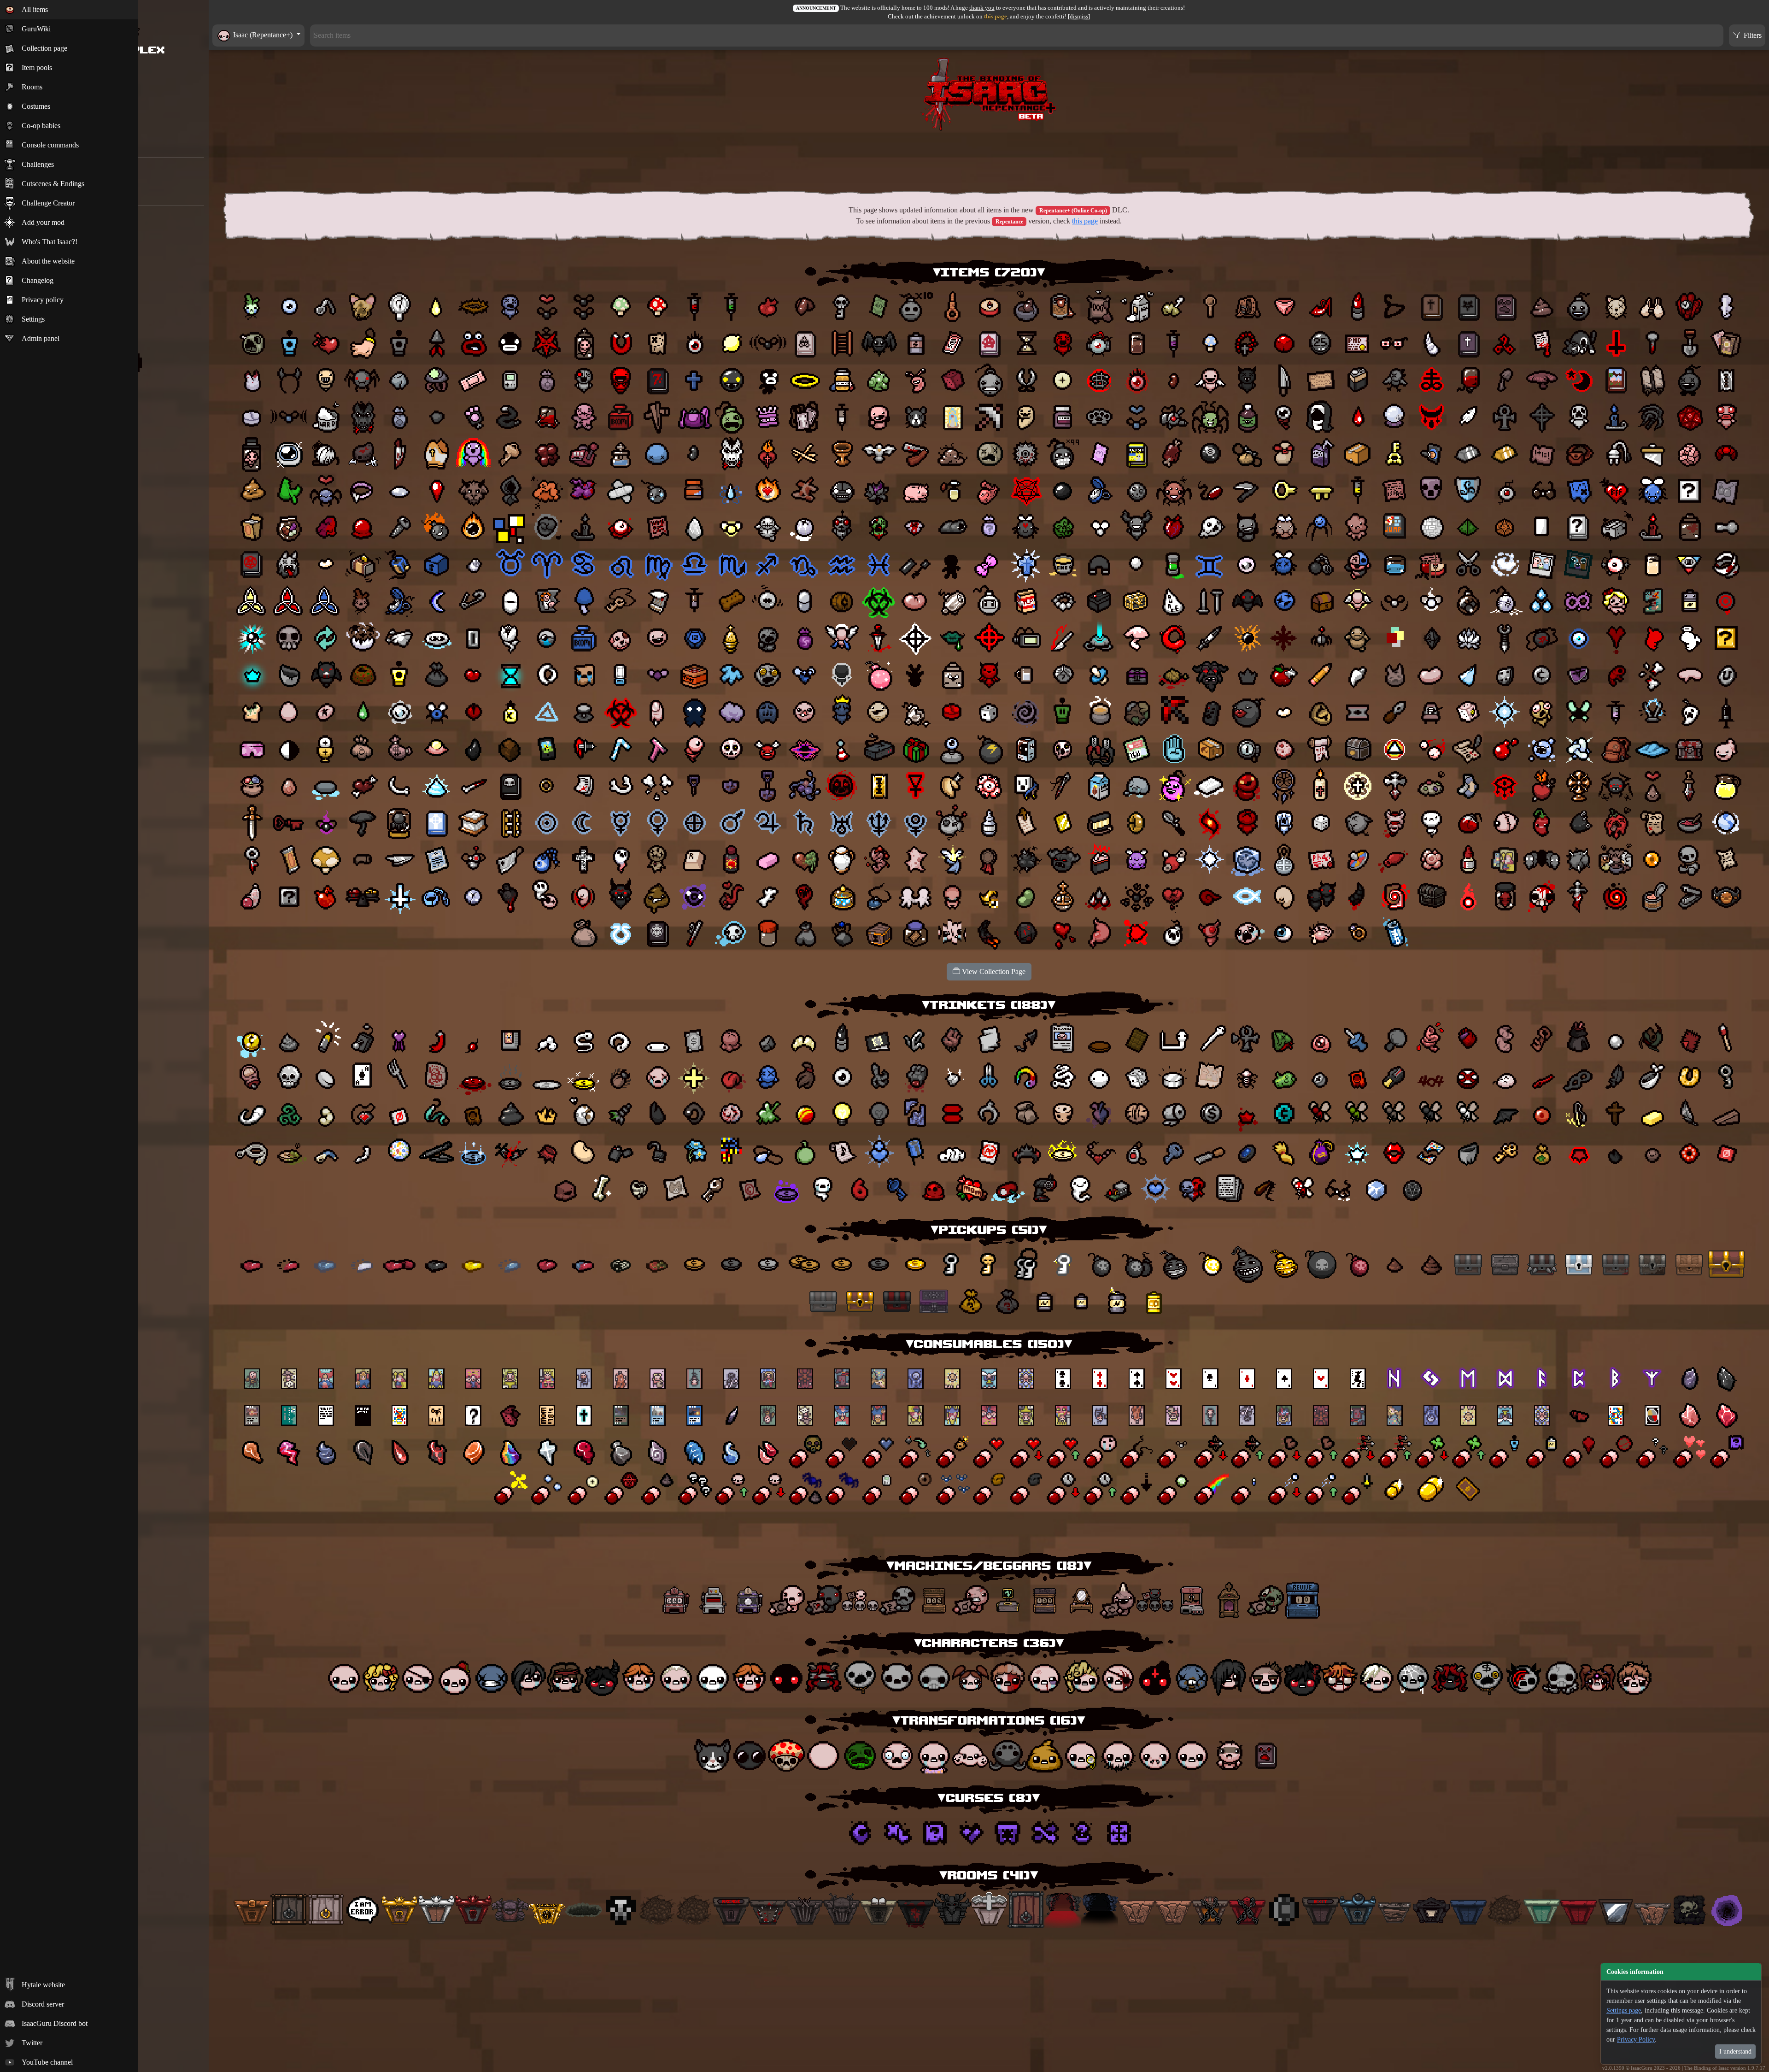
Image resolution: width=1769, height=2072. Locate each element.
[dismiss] (1079, 17)
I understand (1735, 2051)
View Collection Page (993, 971)
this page (996, 17)
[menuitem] (69, 10)
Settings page (1624, 2010)
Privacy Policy (1636, 2040)
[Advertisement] (989, 159)
